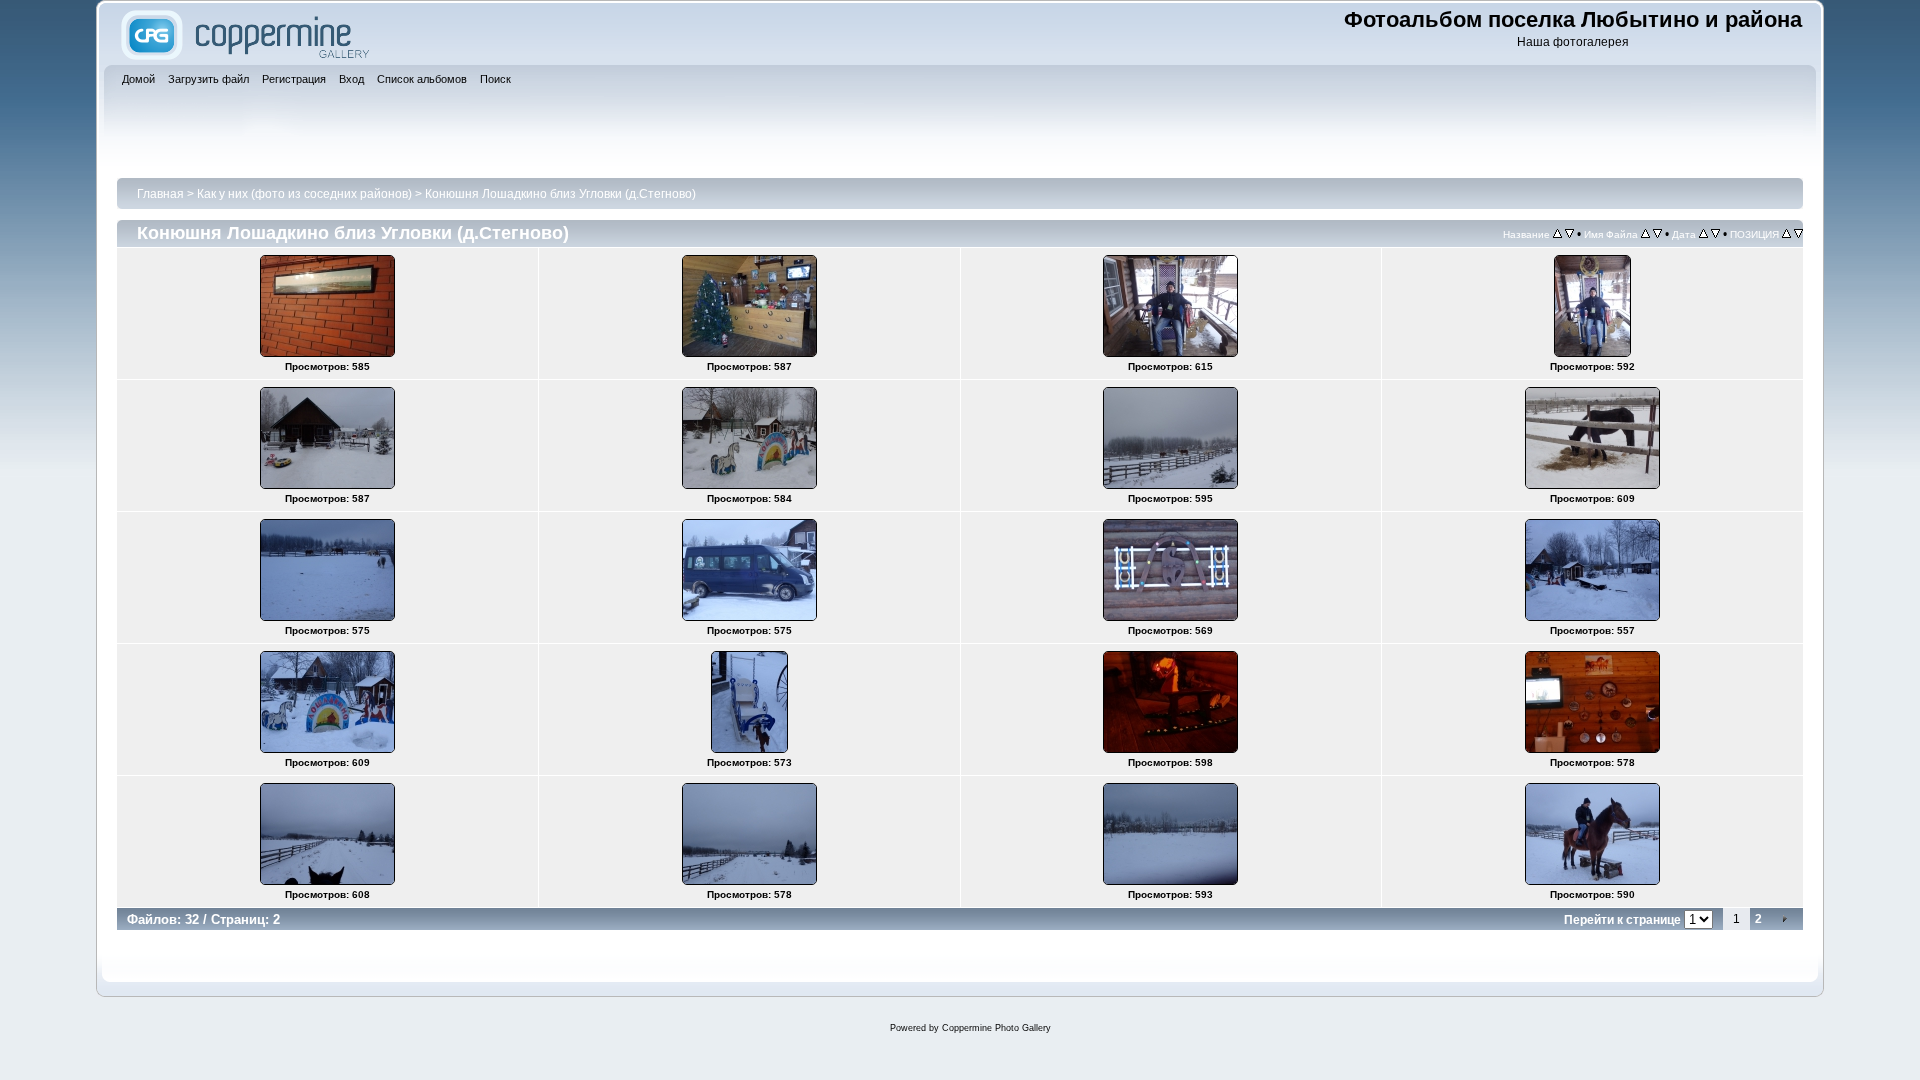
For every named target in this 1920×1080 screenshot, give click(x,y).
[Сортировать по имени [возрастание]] (1645, 234)
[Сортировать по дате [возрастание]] (1703, 234)
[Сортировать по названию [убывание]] (1569, 234)
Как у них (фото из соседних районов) (304, 194)
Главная (160, 194)
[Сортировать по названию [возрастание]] (1557, 234)
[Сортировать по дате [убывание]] (1715, 234)
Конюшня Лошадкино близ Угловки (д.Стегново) (560, 194)
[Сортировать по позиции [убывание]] (1798, 234)
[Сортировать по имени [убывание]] (1657, 234)
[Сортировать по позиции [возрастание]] (1786, 234)
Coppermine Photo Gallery (996, 1028)
